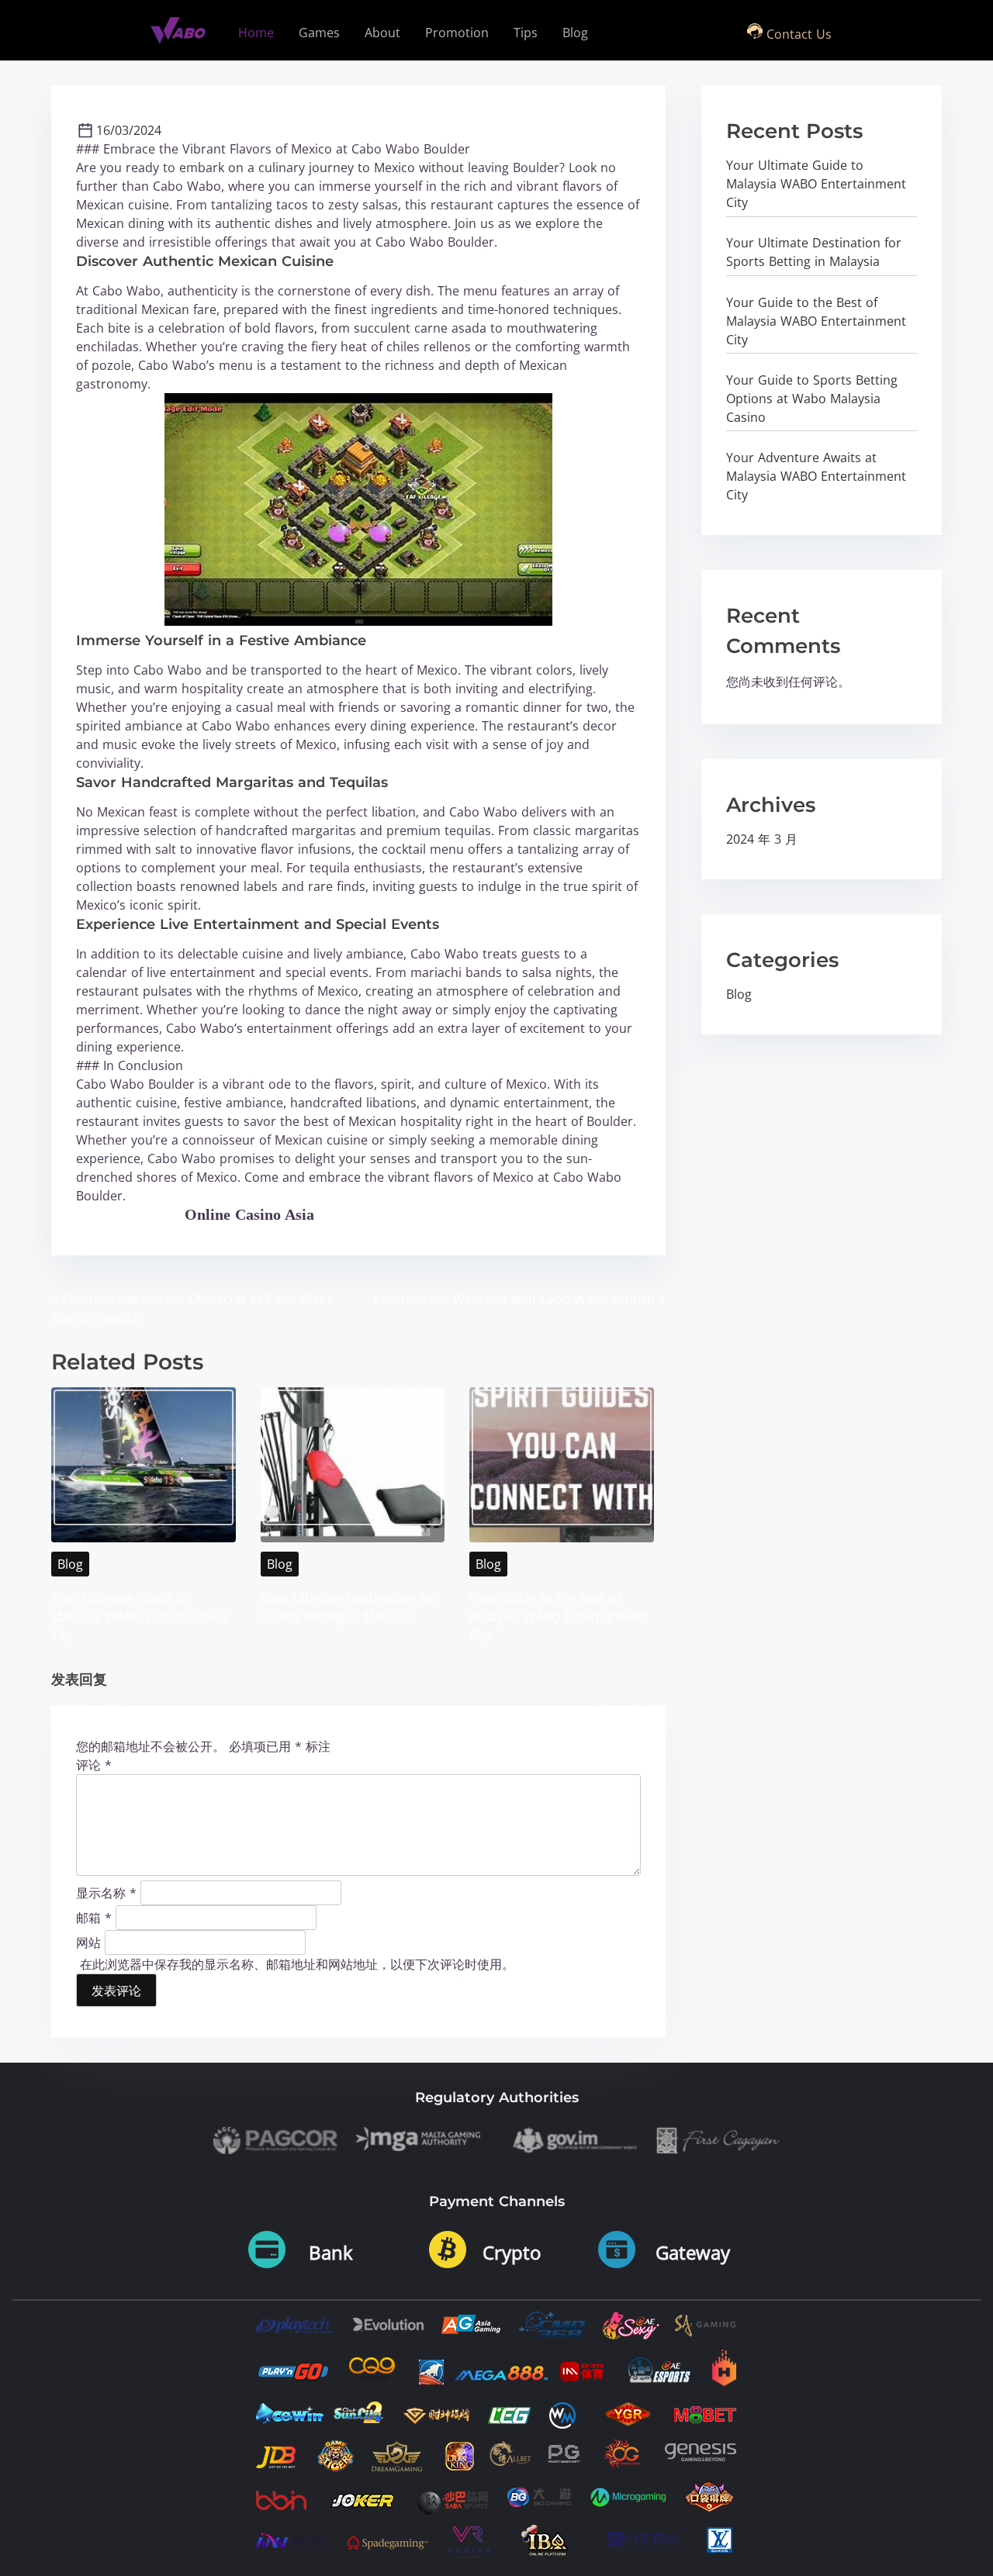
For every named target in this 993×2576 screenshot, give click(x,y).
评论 (94, 1765)
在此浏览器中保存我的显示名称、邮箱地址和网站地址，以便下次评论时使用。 (297, 1964)
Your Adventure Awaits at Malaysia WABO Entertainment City (816, 476)
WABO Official (130, 1214)
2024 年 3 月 (762, 839)
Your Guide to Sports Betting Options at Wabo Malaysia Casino (812, 399)
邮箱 (94, 1917)
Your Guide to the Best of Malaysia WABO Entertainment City (559, 1617)
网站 (88, 1942)
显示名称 (106, 1892)
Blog (70, 1564)
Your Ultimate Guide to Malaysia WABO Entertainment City (141, 1617)
